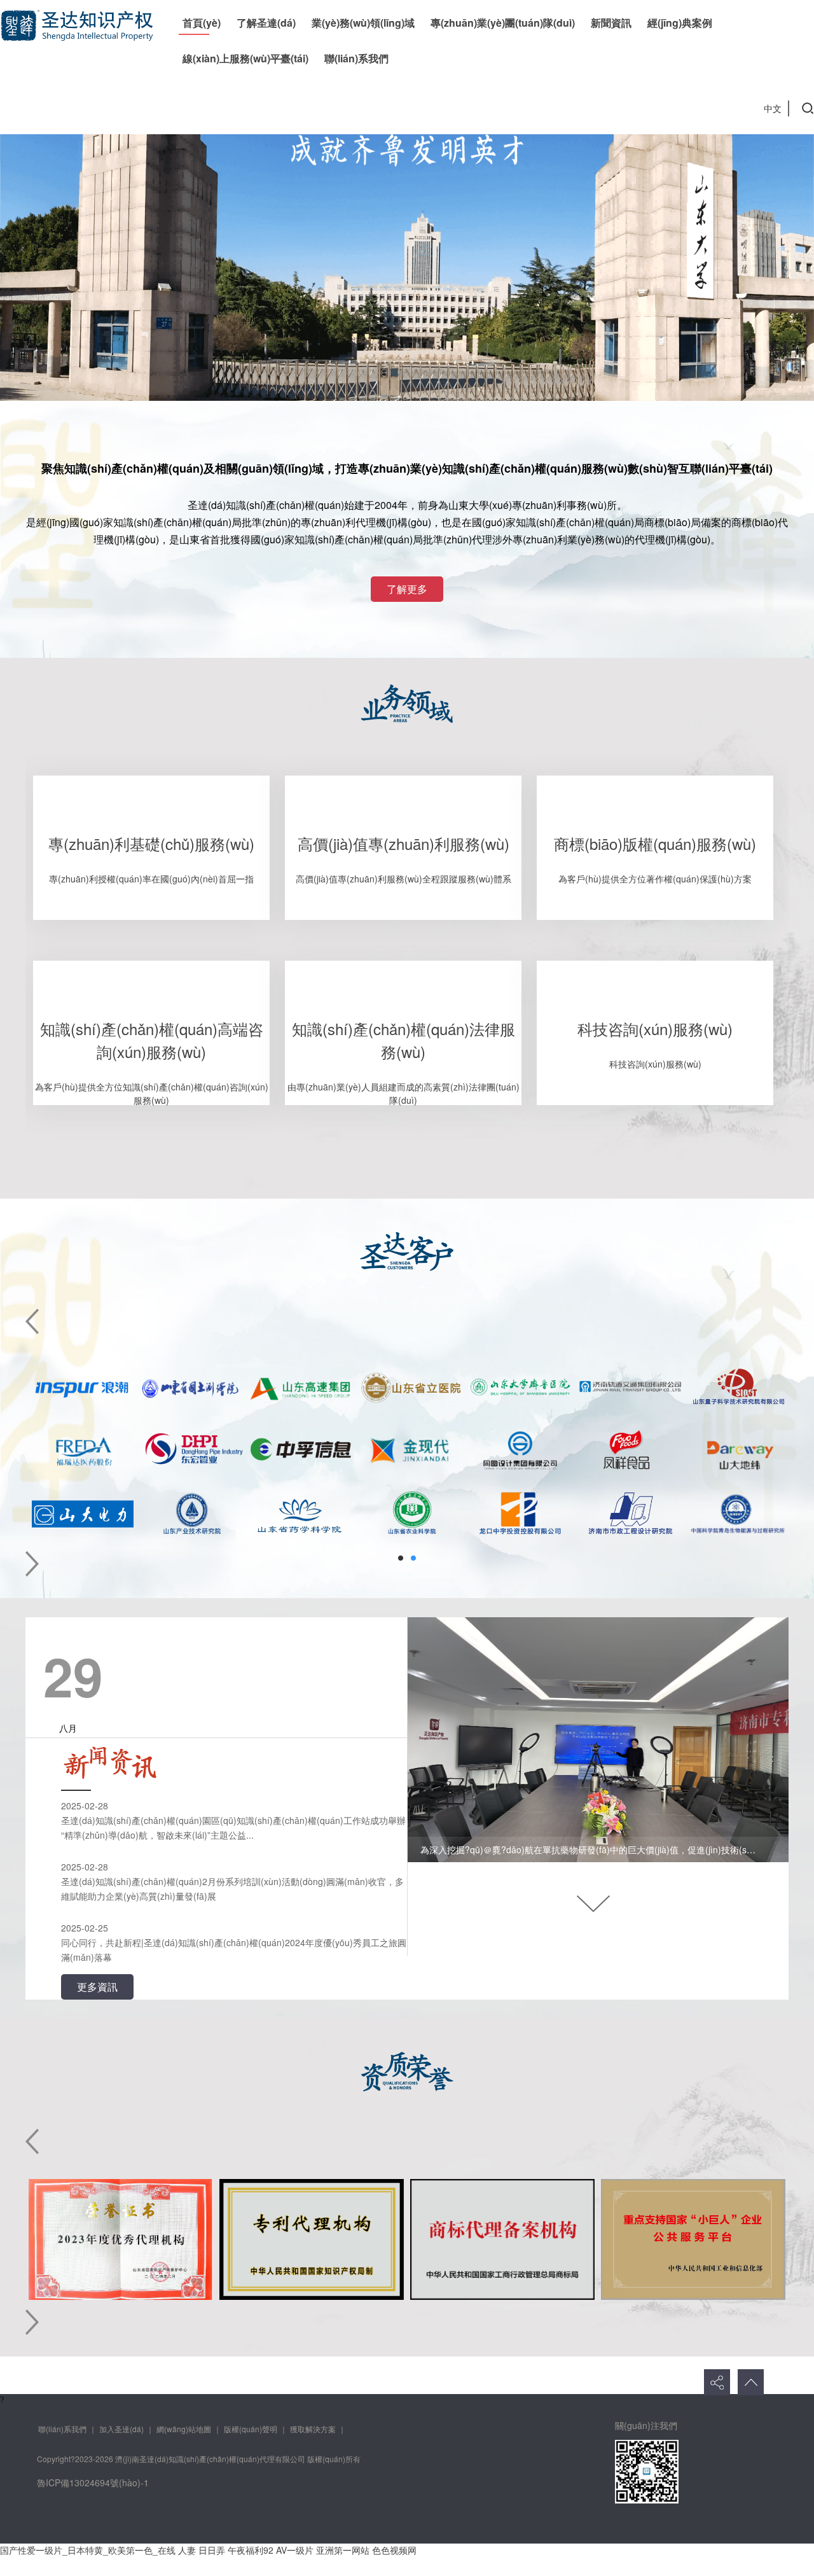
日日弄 (212, 2550)
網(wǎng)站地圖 (184, 2429)
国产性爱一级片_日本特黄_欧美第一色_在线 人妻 (98, 2550)
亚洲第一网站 (343, 2550)
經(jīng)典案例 (680, 23)
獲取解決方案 (313, 2429)
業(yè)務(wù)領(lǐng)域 (363, 23)
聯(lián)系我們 (356, 58)
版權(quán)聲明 (251, 2429)
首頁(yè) (202, 23)
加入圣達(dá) (121, 2429)
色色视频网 (394, 2550)
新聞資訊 (611, 23)
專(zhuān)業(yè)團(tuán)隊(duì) (503, 23)
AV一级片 (295, 2550)
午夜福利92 (251, 2550)
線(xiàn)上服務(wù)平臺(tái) (245, 58)
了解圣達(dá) (266, 23)
